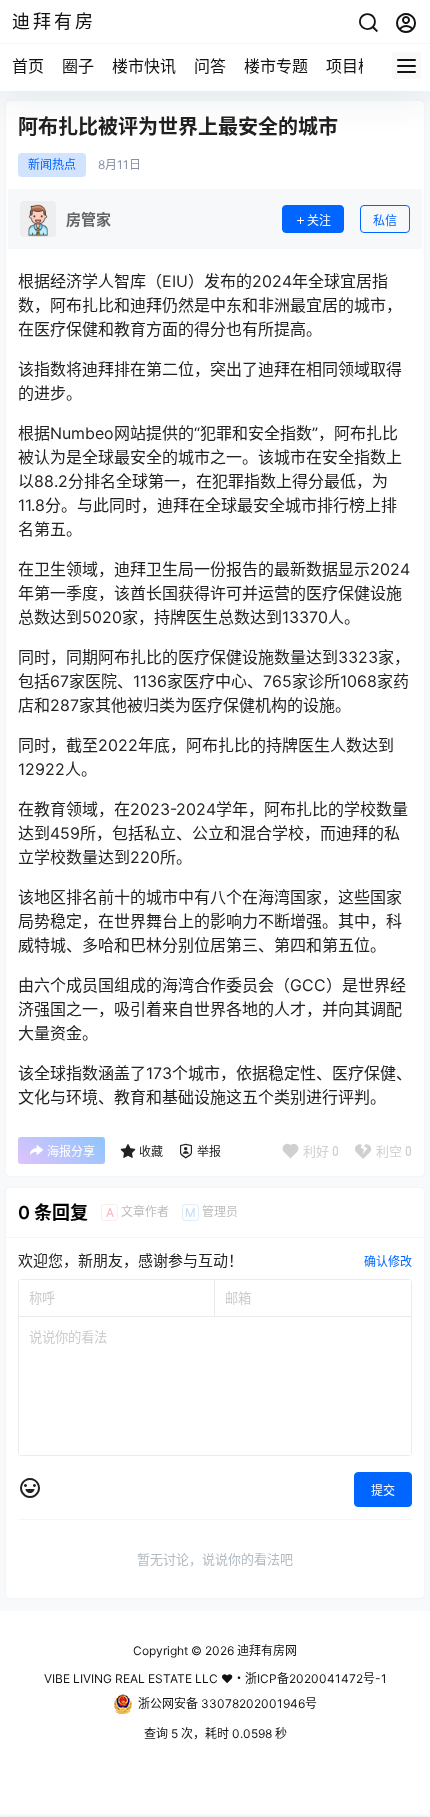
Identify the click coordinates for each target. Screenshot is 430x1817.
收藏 (151, 1151)
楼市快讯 (144, 66)
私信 (385, 220)
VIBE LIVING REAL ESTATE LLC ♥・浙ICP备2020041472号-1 (215, 1678)
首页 (28, 66)
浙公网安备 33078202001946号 (227, 1703)
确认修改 (388, 1261)
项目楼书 (358, 66)
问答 (210, 66)
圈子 (78, 66)
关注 (319, 220)
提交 (383, 1490)
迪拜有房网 (265, 1650)
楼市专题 (276, 66)
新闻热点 (52, 165)
